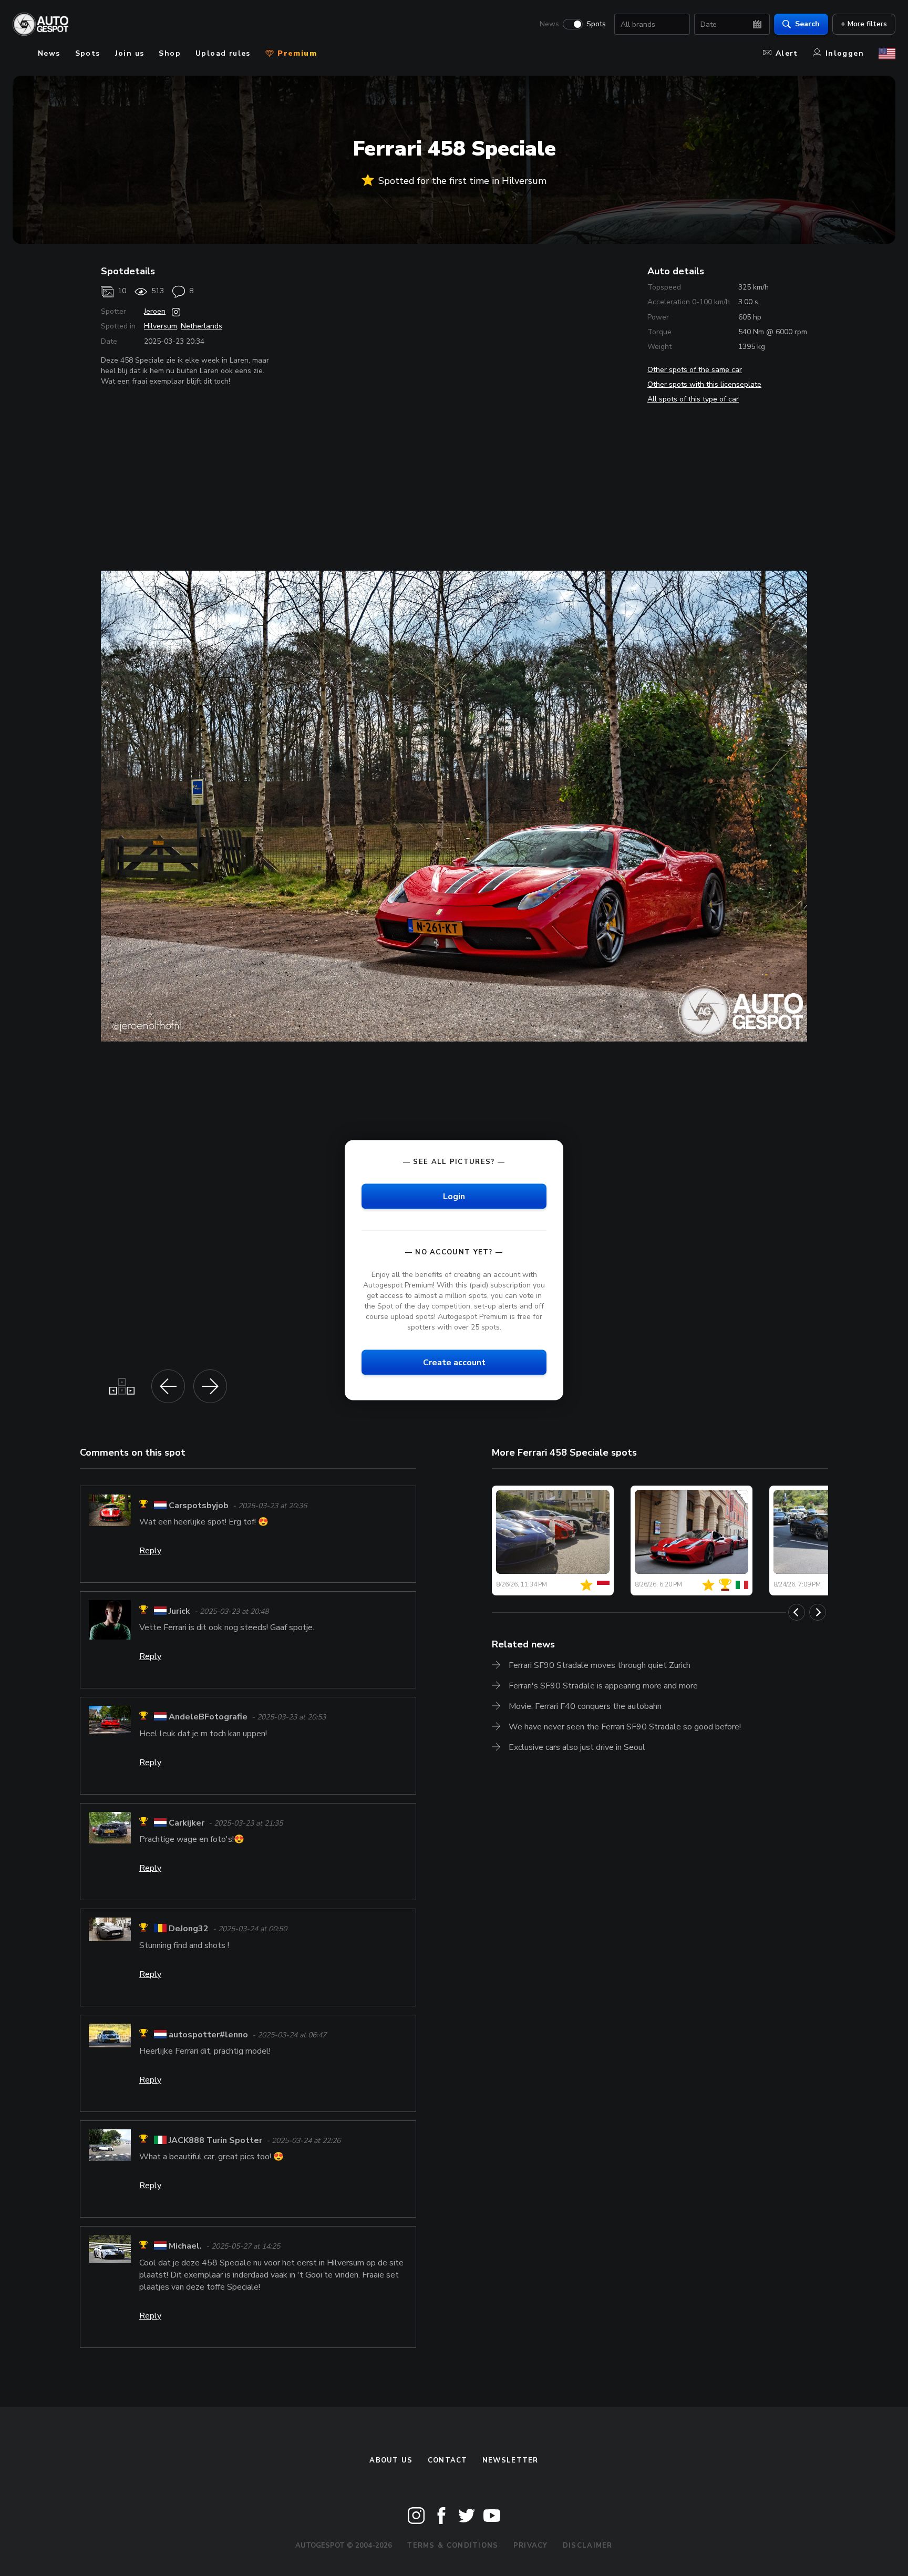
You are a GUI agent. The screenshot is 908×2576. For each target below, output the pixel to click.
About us (391, 2460)
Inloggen (845, 53)
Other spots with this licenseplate (704, 384)
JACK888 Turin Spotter (215, 2140)
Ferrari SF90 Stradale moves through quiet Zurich (600, 1665)
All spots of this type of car (693, 399)
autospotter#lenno (208, 2035)
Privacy (531, 2546)
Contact (448, 2460)
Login (454, 1196)
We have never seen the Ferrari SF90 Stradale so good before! (625, 1727)
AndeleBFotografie (208, 1717)
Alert (787, 53)
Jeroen (155, 311)
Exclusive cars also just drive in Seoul (577, 1747)
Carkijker (187, 1823)
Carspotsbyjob (199, 1506)
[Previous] (797, 1612)
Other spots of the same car (695, 370)
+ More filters (864, 24)
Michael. (185, 2247)
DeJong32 (189, 1929)
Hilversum (161, 326)
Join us (130, 53)
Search (807, 24)
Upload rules (223, 53)
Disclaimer (588, 2546)
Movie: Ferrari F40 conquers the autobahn (585, 1706)
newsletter (510, 2460)
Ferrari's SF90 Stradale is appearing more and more (603, 1686)
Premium (296, 53)
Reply (150, 1551)
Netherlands (202, 326)
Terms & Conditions (452, 2546)
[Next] (818, 1612)
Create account (454, 1362)
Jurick (179, 1611)
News (549, 24)
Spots (596, 24)
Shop (170, 53)
